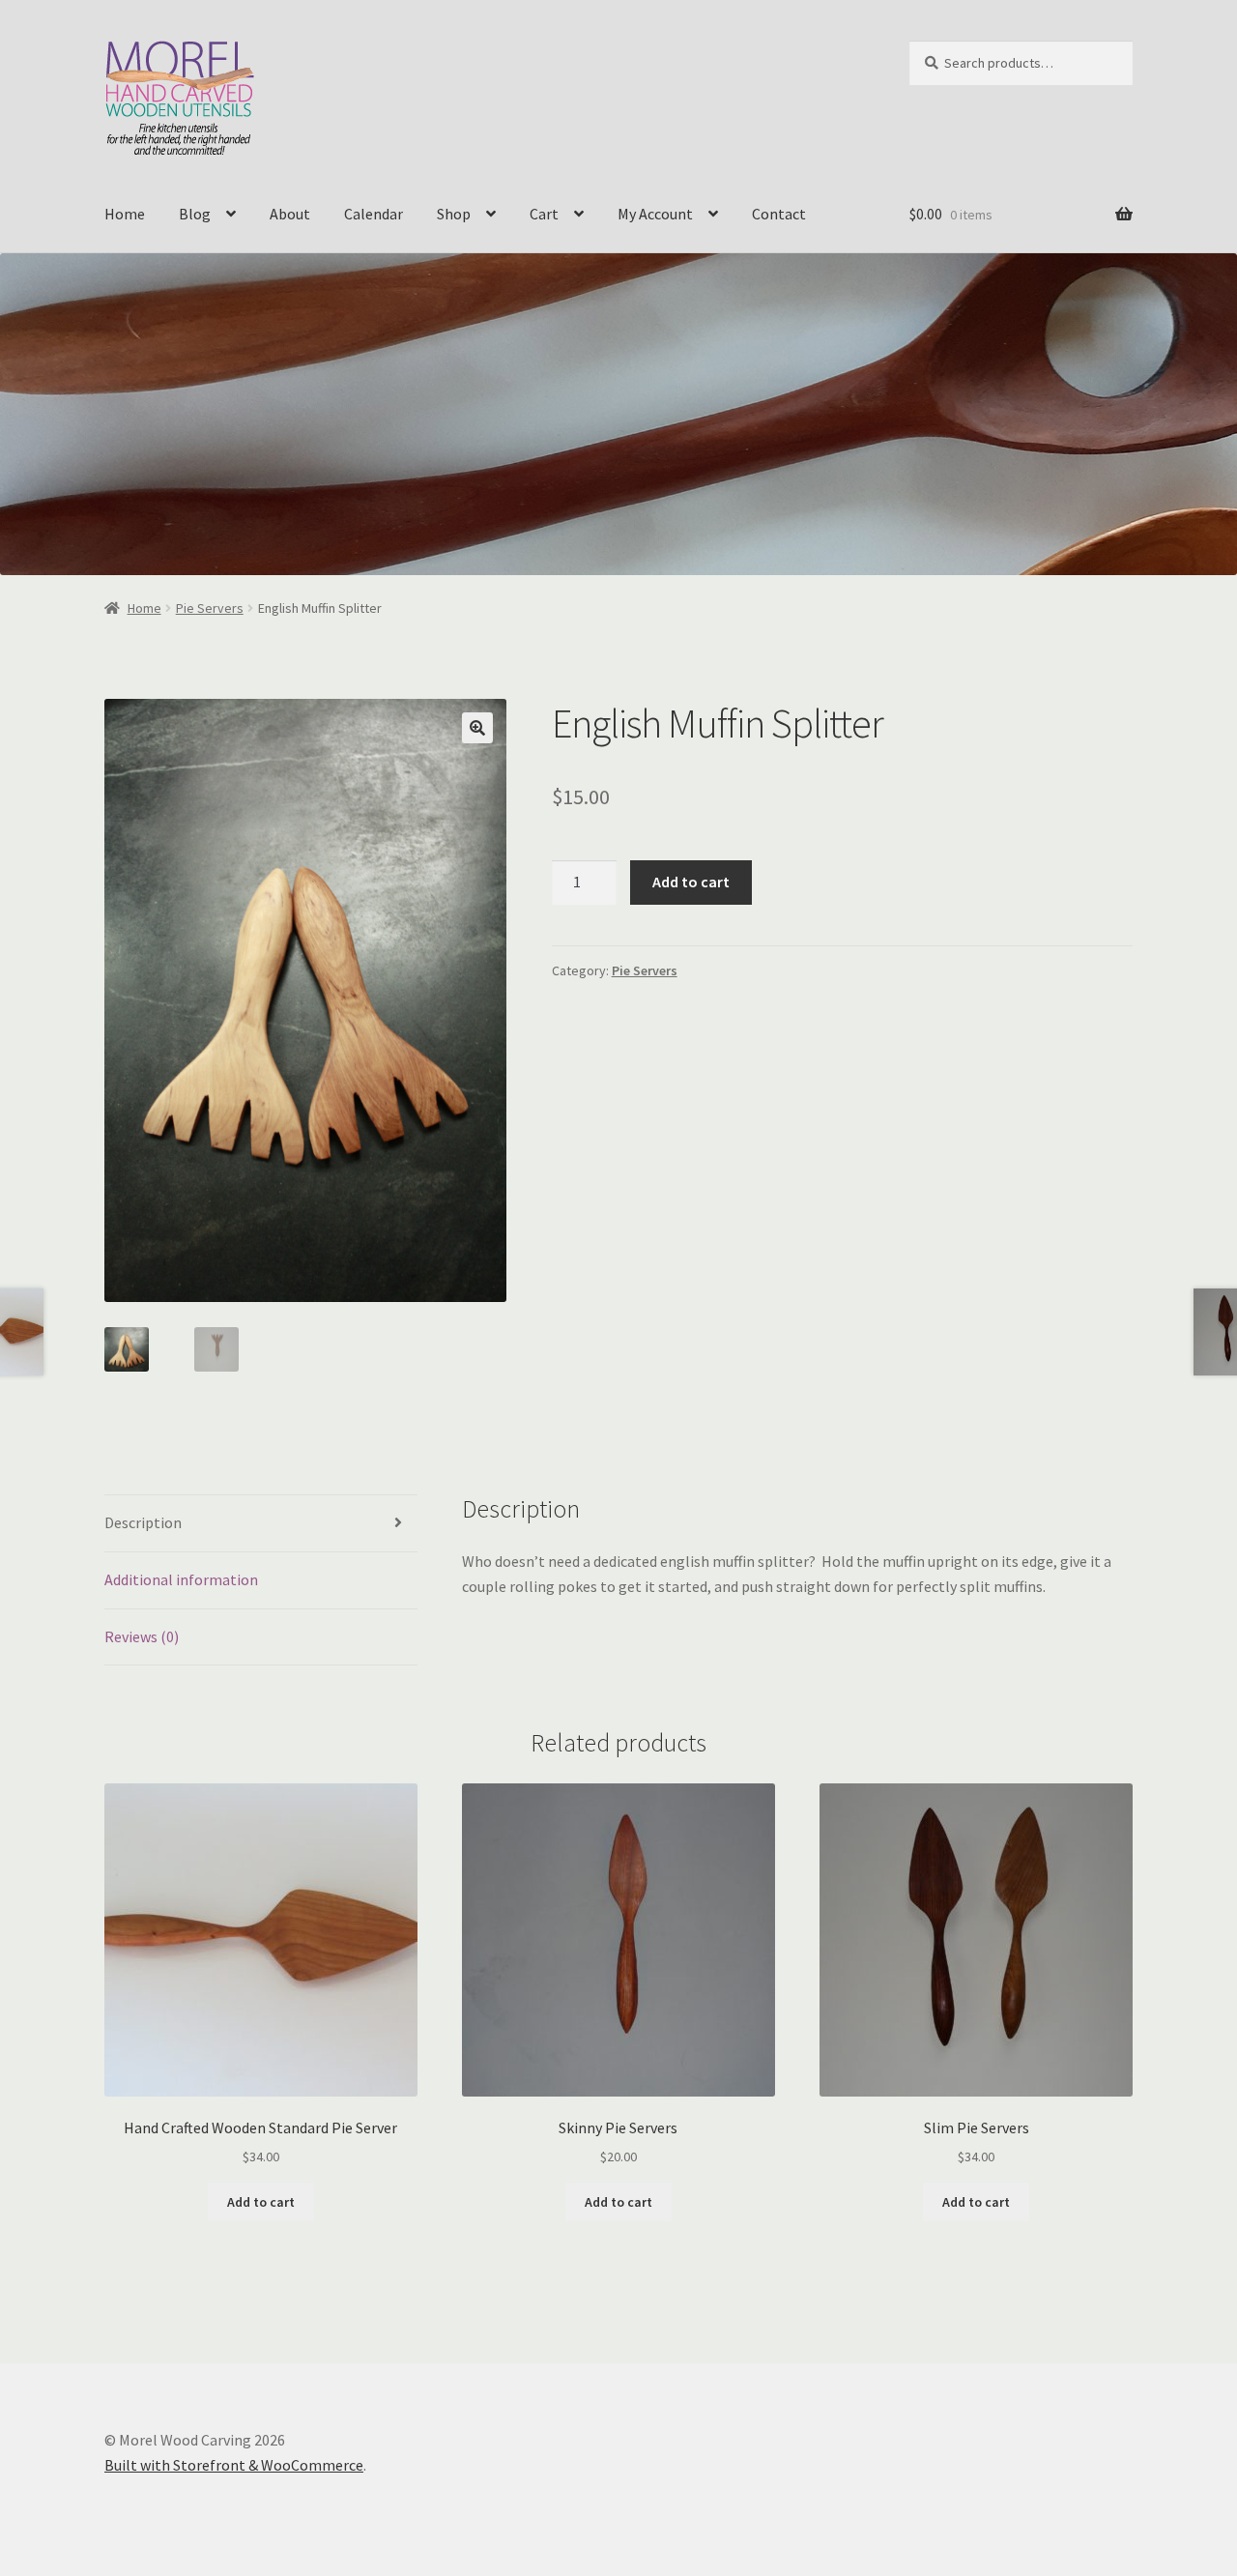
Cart (544, 214)
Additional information (181, 1579)
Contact (779, 214)
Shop (454, 214)
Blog (195, 214)
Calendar (374, 214)
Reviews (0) (142, 1636)
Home (125, 214)
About (290, 214)
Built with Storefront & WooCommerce (234, 2465)
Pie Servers (210, 608)
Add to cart (691, 882)
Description (143, 1522)
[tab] (261, 1524)
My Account (655, 214)
